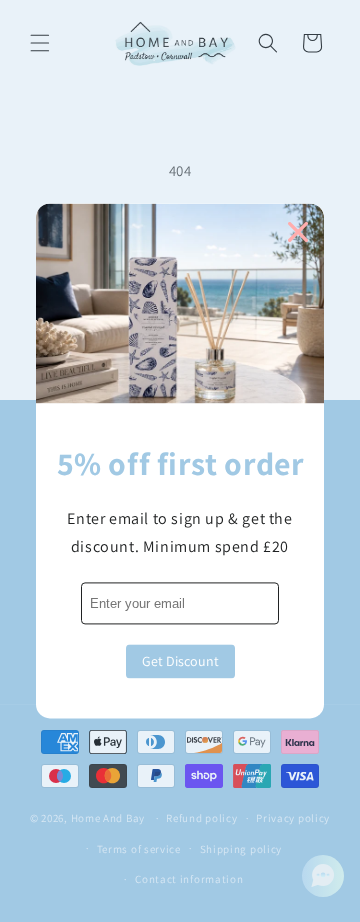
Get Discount (180, 662)
